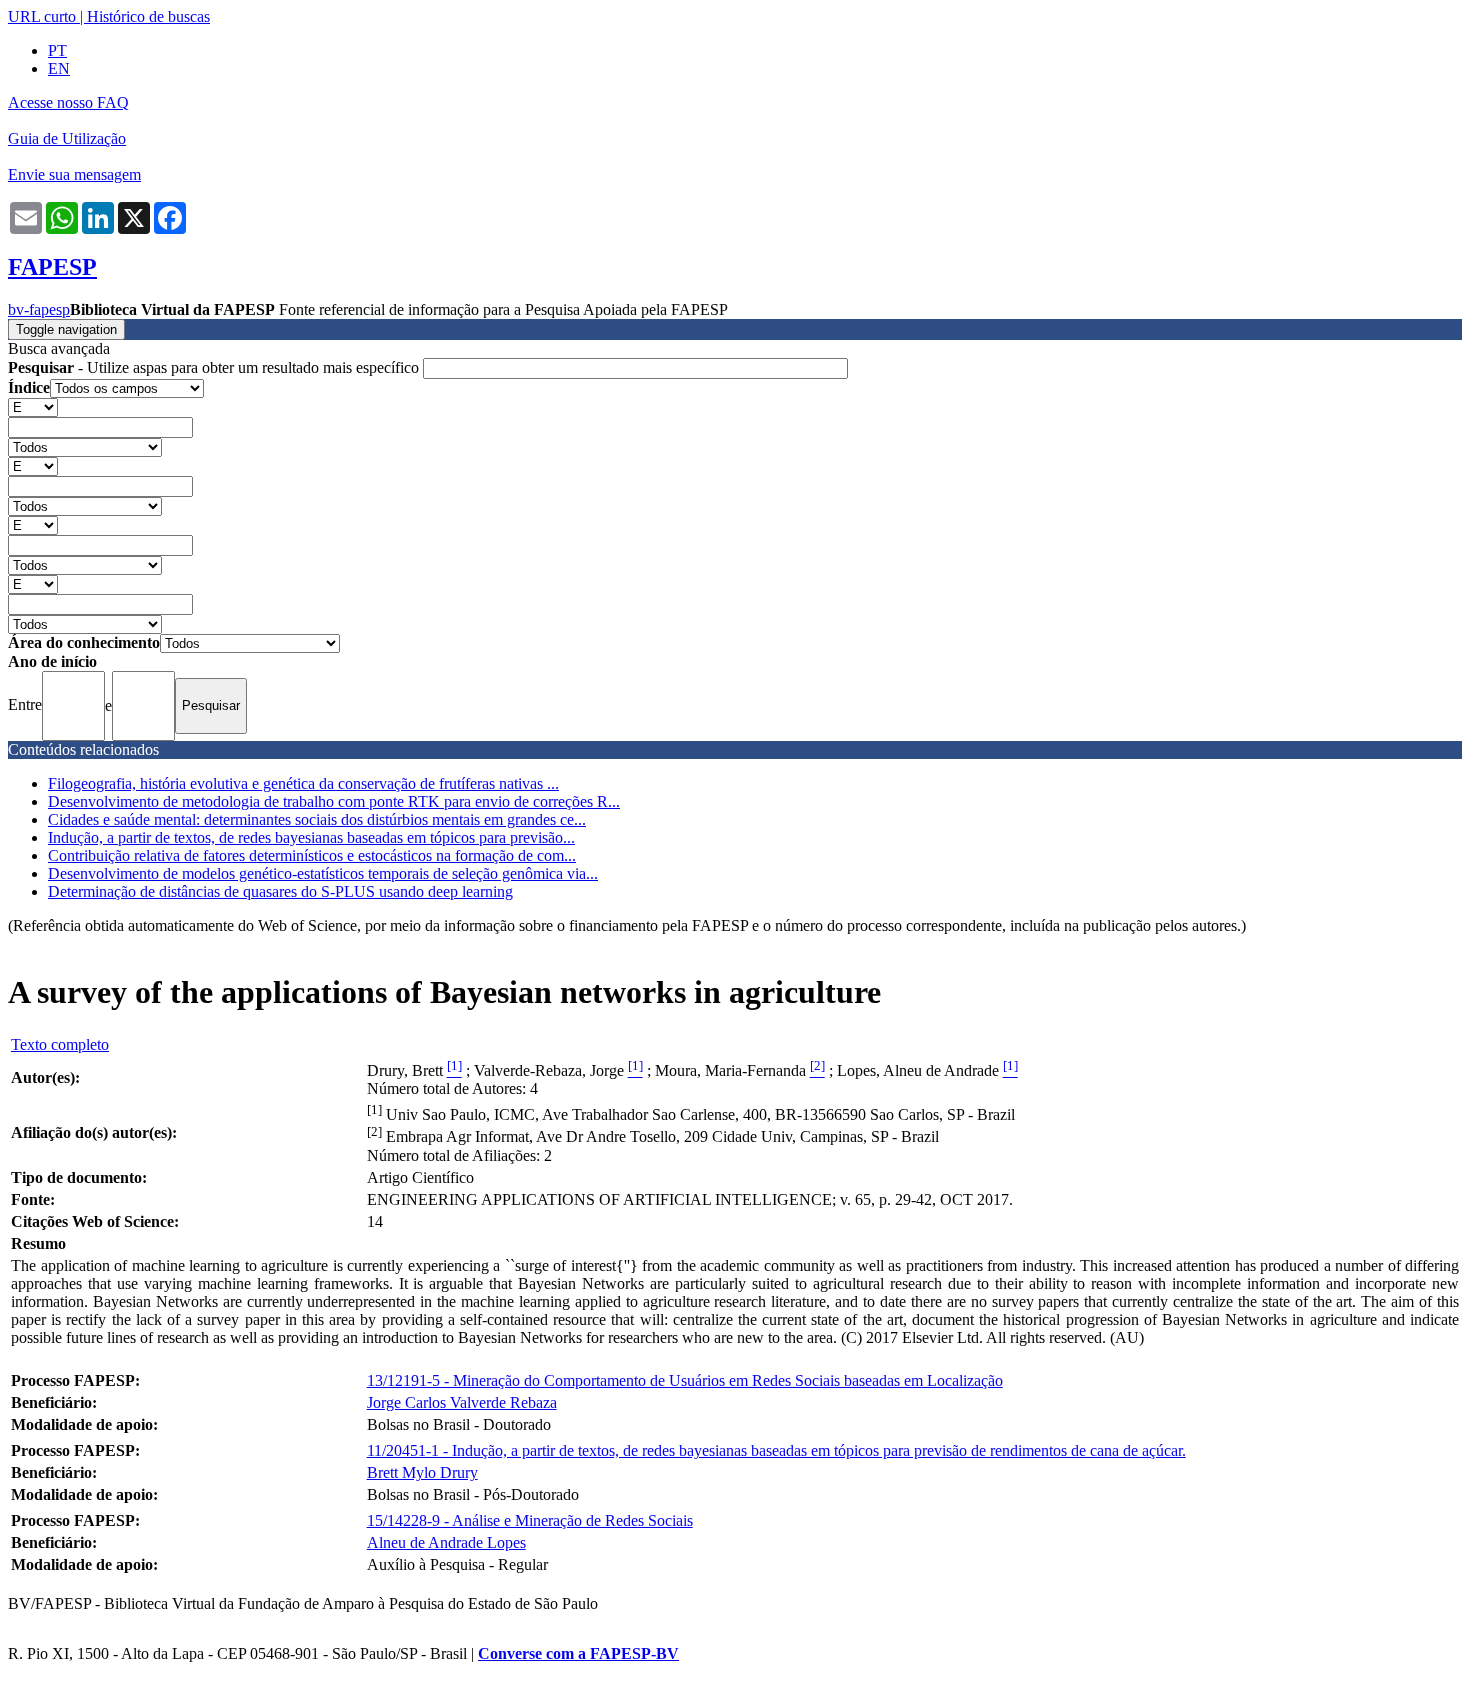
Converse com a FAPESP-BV (578, 1653)
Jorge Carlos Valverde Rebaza (462, 1402)
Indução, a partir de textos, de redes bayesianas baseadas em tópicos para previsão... (311, 837)
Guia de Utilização (67, 138)
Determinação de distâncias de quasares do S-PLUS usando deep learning (280, 891)
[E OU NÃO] (33, 406)
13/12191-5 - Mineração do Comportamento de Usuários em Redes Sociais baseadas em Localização (685, 1380)
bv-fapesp (39, 309)
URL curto (42, 16)
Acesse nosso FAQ (68, 102)
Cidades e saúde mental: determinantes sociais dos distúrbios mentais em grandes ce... (317, 819)
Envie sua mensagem (74, 174)
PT (57, 50)
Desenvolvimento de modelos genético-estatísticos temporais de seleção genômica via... (323, 873)
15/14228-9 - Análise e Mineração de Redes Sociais (530, 1520)
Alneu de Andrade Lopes (446, 1542)
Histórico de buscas (148, 16)
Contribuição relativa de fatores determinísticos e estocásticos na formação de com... (312, 855)
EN (59, 68)
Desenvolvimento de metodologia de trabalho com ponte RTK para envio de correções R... (334, 801)
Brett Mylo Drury (422, 1472)
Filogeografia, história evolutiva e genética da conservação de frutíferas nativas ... (303, 783)
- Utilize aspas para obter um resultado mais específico (215, 367)
